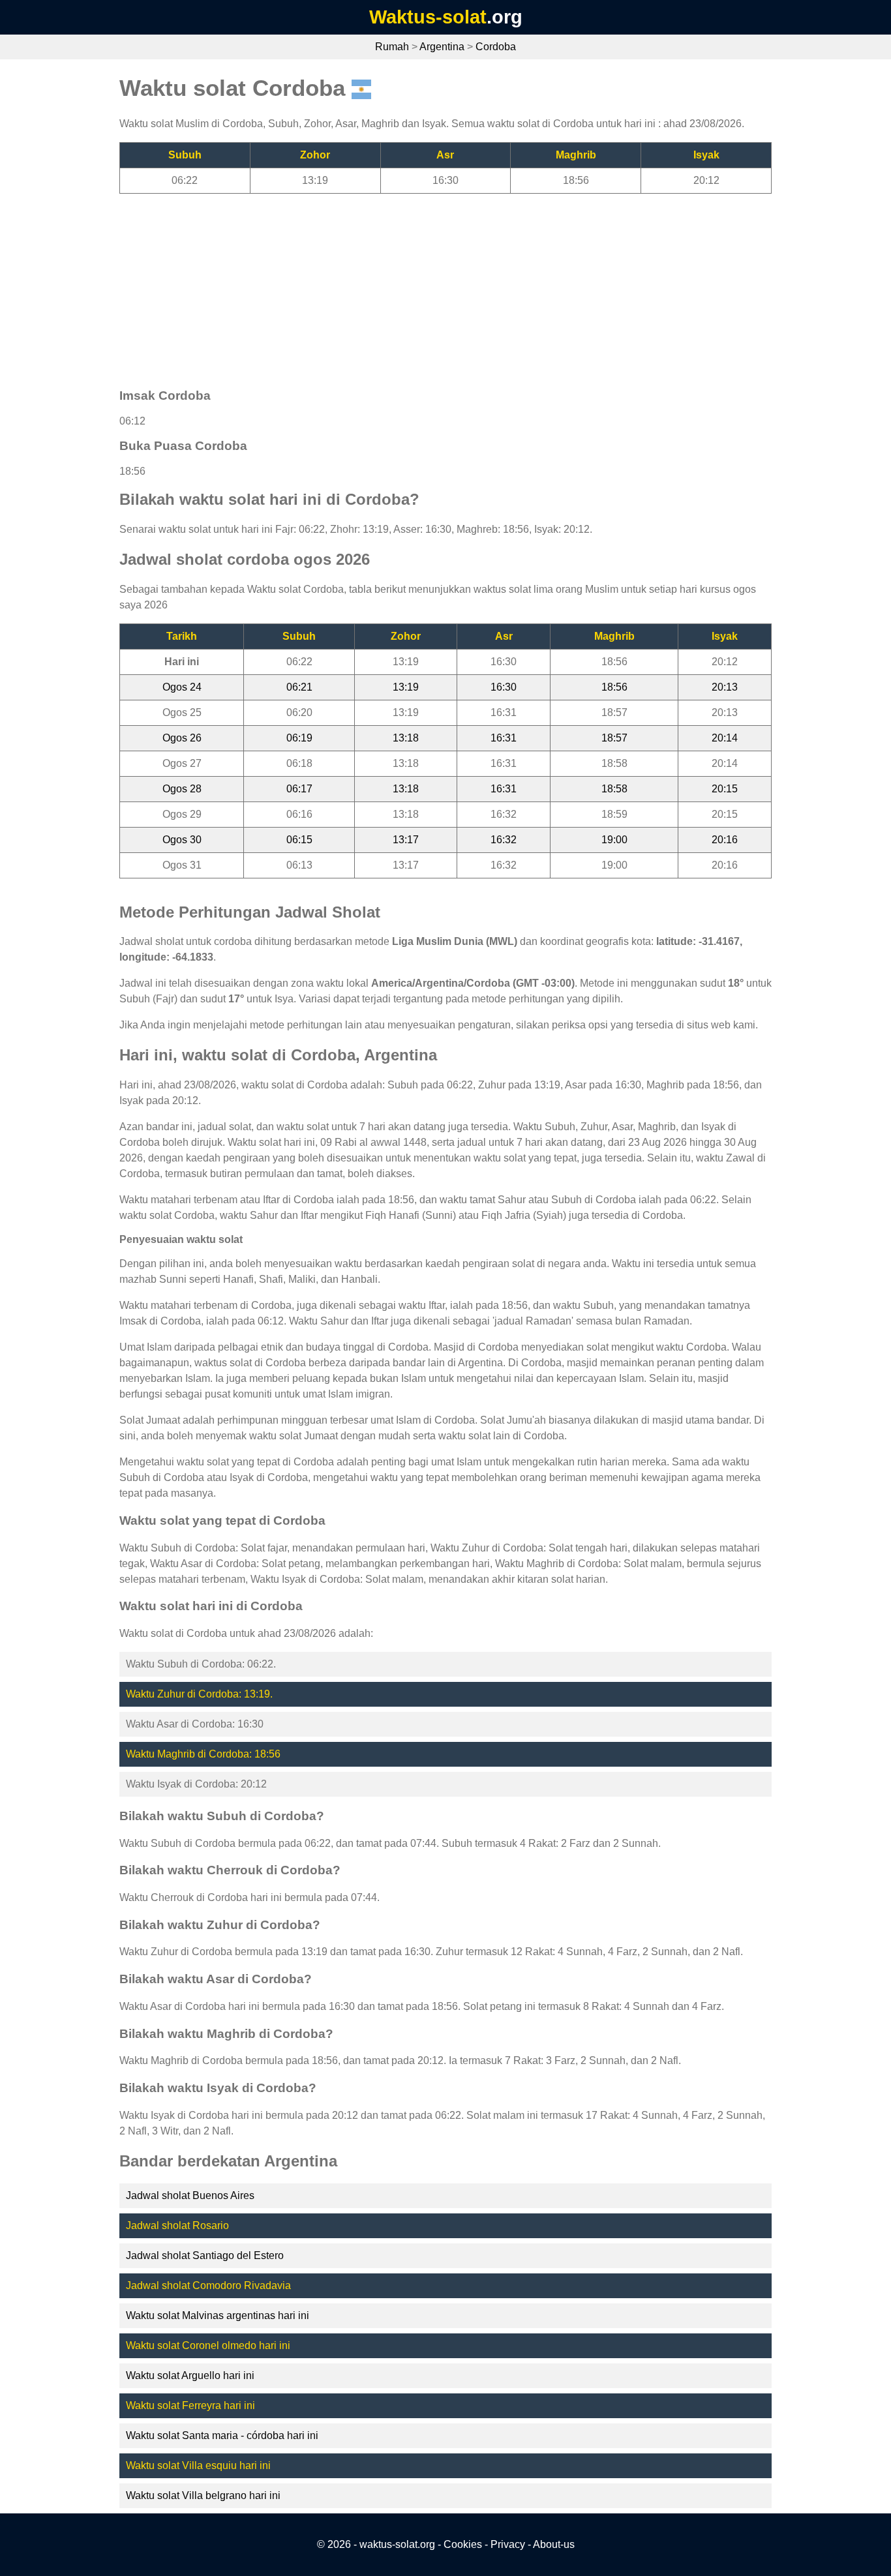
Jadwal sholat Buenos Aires (190, 2195)
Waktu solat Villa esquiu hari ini (198, 2465)
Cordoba (496, 47)
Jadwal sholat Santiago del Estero (205, 2255)
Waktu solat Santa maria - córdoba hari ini (222, 2435)
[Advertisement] (445, 285)
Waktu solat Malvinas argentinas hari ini (218, 2315)
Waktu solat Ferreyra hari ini (190, 2405)
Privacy (508, 2544)
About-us (554, 2544)
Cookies (463, 2544)
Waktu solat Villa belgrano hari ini (203, 2495)
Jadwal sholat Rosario (177, 2225)
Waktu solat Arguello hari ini (190, 2375)
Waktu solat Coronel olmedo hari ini (208, 2345)
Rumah (392, 47)
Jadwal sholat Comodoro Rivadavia (208, 2285)
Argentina (442, 47)
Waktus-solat (428, 17)
